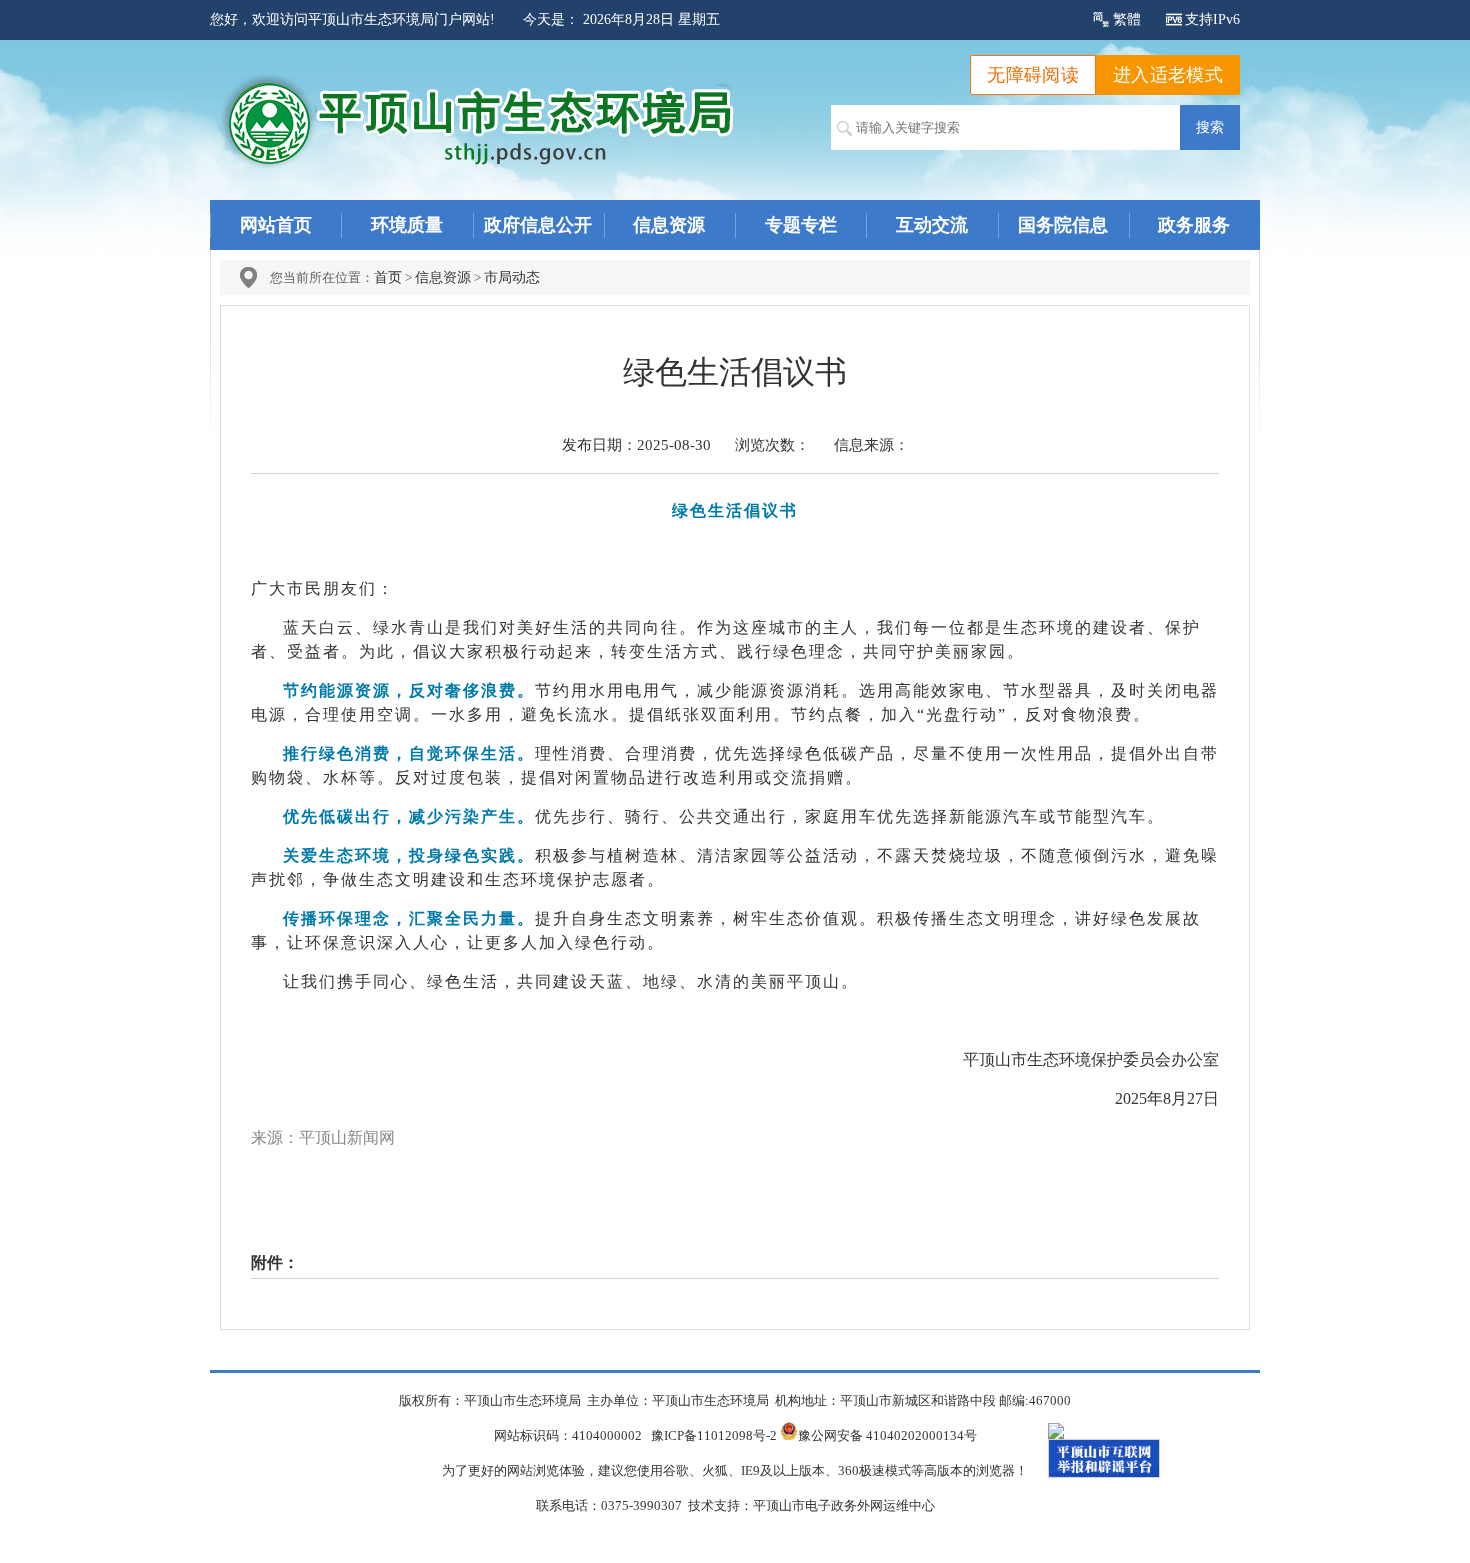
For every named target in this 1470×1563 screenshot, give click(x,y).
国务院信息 (1063, 225)
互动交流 (932, 225)
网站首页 (276, 225)
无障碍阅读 (1033, 75)
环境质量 (407, 225)
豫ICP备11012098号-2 (714, 1435)
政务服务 (1194, 225)
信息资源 (669, 225)
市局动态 (512, 277)
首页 (388, 277)
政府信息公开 (538, 225)
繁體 (1127, 19)
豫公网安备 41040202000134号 (887, 1435)
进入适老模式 (1168, 75)
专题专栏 (801, 225)
